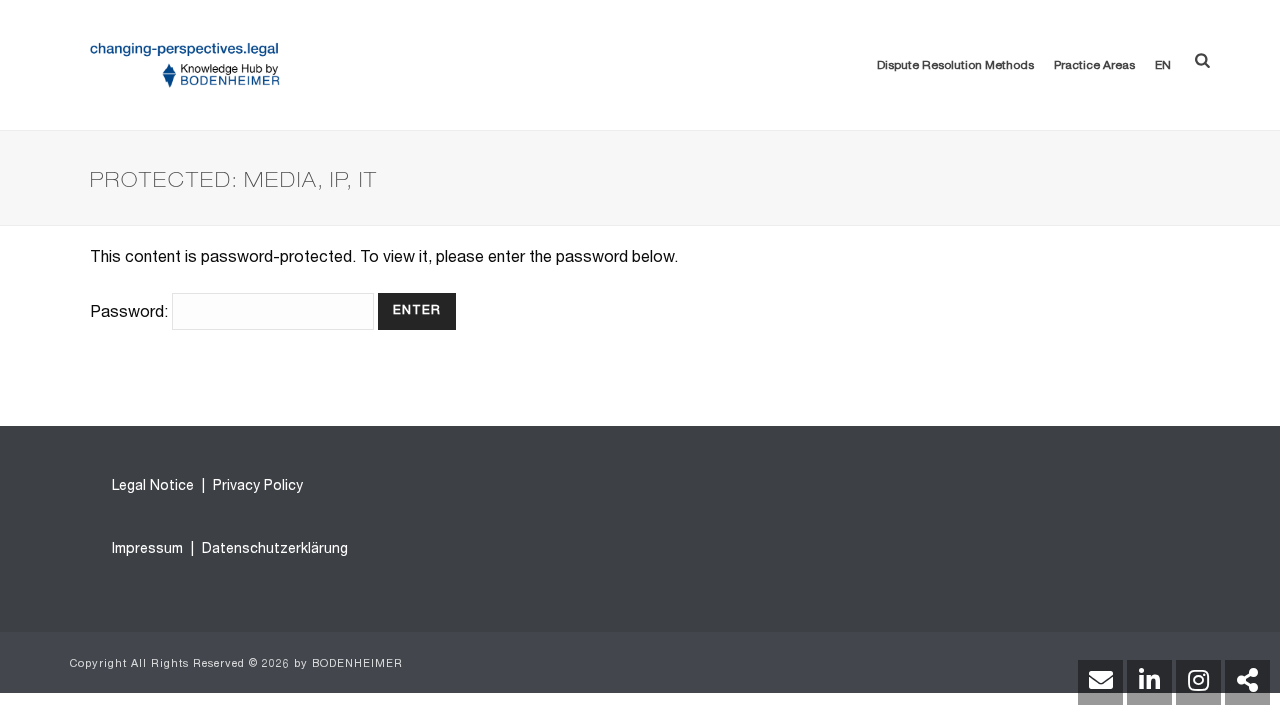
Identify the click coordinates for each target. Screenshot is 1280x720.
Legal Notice (153, 487)
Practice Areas (1094, 66)
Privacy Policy (256, 487)
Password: (131, 314)
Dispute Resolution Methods (955, 66)
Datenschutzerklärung (273, 550)
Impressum (147, 550)
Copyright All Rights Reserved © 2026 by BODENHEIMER (236, 664)
